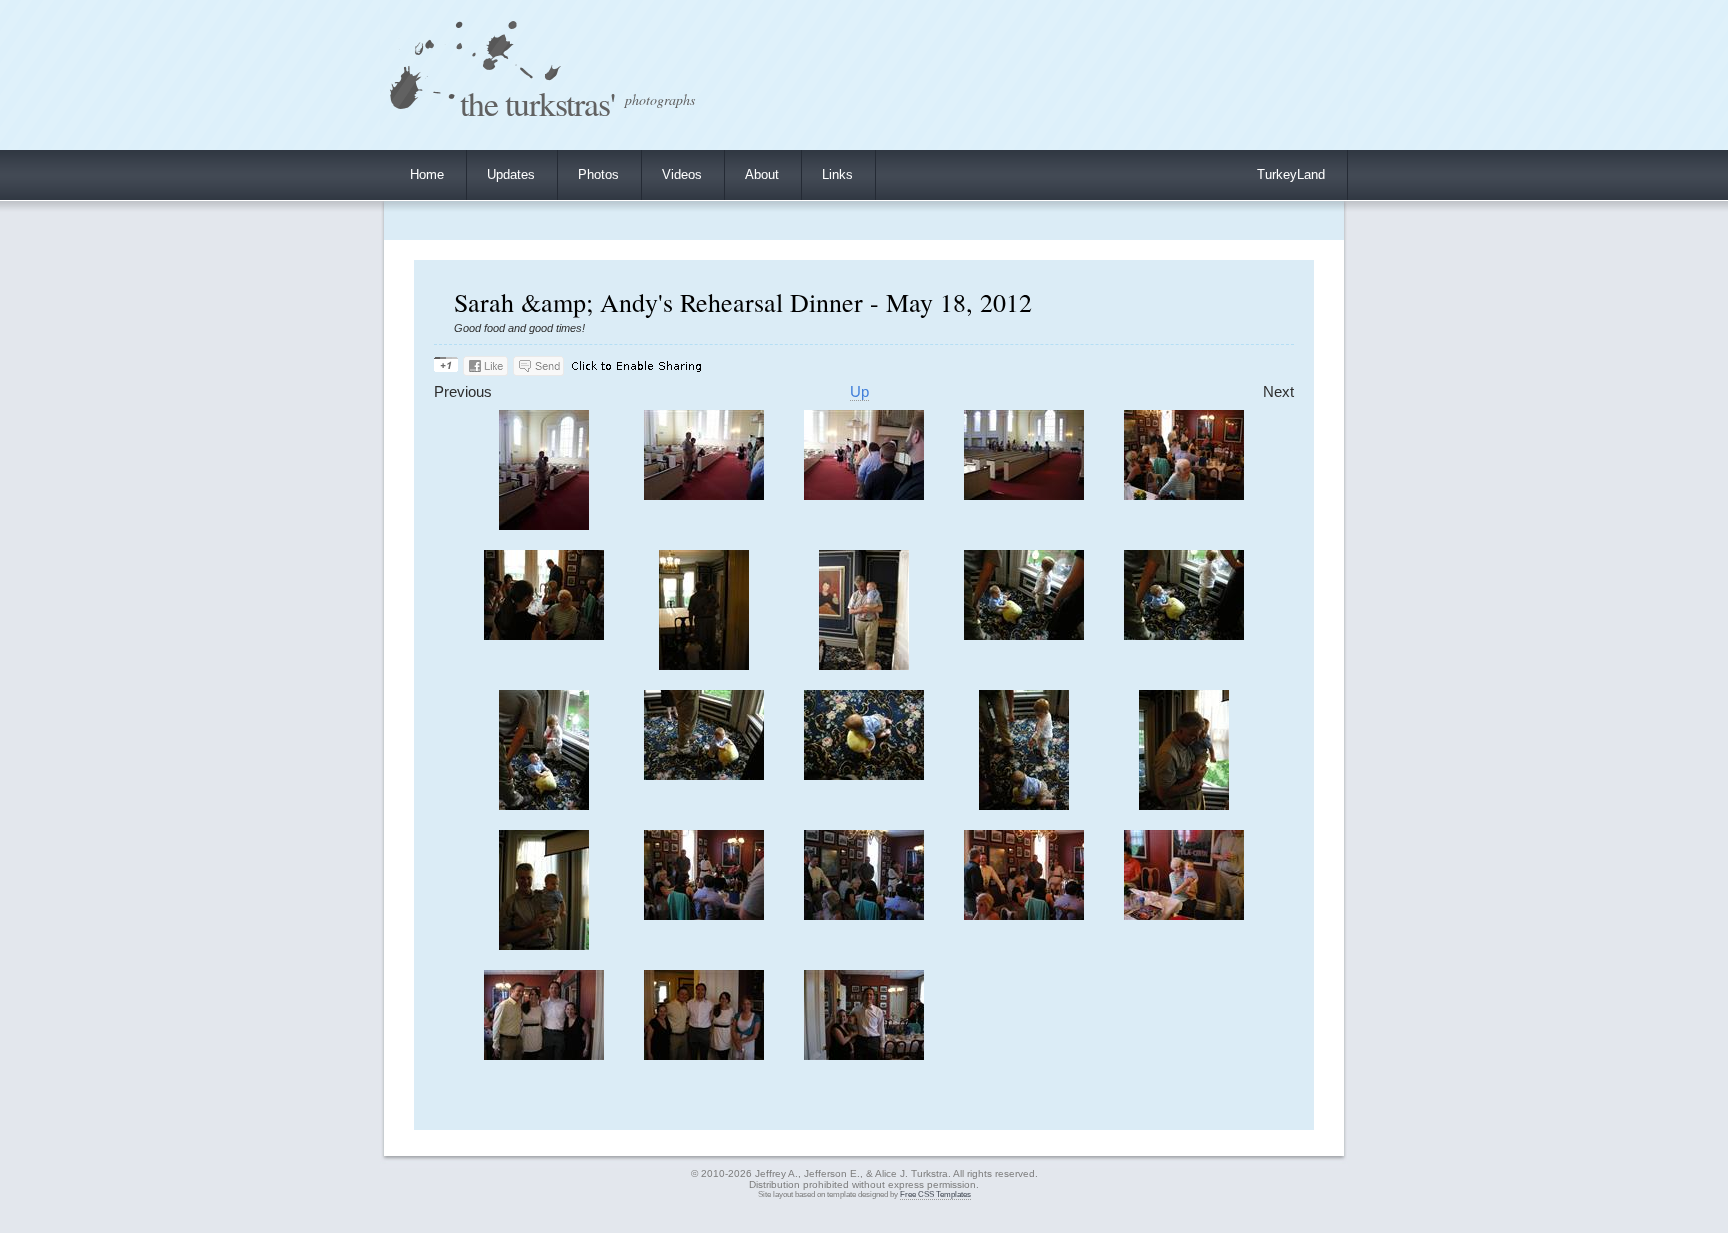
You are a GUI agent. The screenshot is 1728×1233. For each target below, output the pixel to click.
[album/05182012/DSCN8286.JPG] (864, 1055)
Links (837, 174)
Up (859, 392)
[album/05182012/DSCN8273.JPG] (864, 775)
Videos (682, 174)
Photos (598, 174)
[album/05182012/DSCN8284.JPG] (704, 1055)
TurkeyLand (1291, 174)
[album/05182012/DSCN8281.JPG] (1184, 915)
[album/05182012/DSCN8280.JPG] (1024, 915)
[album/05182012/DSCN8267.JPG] (864, 665)
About (762, 174)
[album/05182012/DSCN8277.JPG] (544, 945)
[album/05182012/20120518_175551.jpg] (704, 495)
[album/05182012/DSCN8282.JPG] (544, 1055)
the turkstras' (537, 102)
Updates (511, 174)
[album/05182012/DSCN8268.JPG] (1024, 635)
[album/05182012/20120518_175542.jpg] (544, 525)
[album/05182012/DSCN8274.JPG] (1024, 805)
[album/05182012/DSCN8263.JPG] (1024, 495)
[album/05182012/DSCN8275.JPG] (1184, 805)
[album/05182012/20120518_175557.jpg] (864, 495)
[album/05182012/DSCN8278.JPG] (704, 915)
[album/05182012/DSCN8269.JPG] (1184, 635)
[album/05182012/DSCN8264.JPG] (1184, 495)
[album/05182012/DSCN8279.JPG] (864, 915)
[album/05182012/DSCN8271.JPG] (544, 805)
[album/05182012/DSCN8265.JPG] (544, 635)
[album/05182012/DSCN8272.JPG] (704, 775)
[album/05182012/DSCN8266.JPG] (704, 665)
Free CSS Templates (935, 1194)
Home (427, 174)
